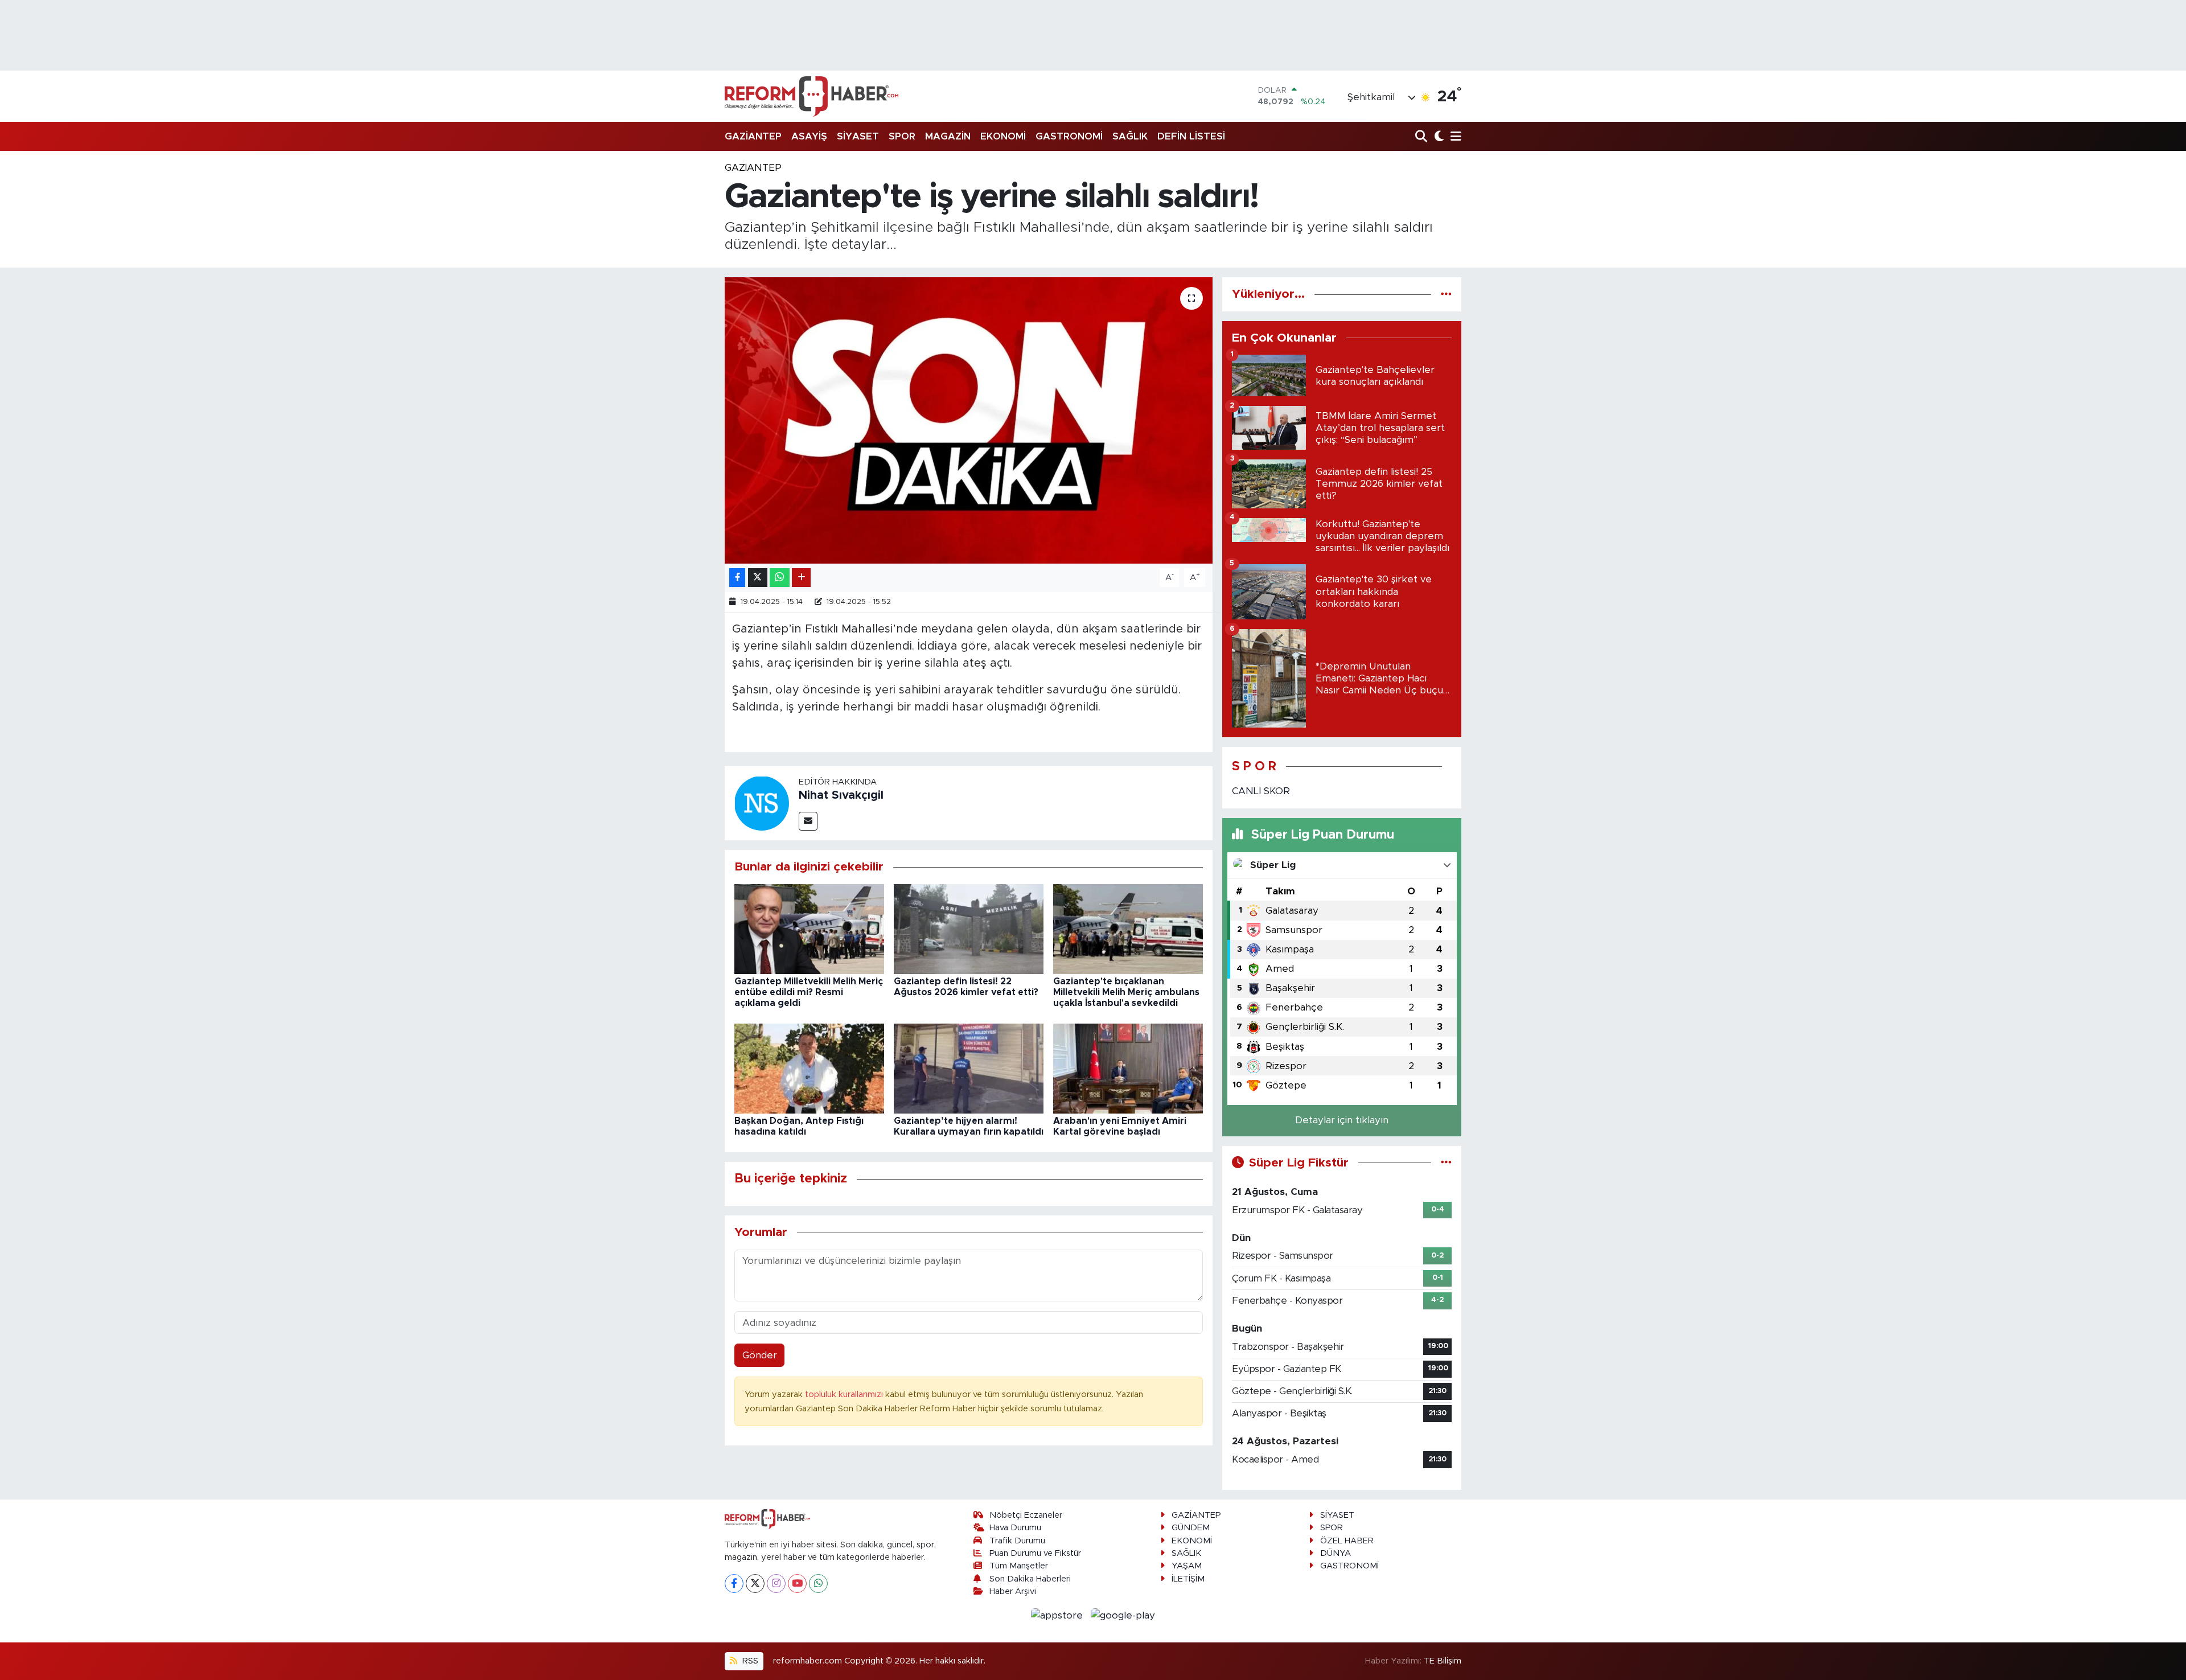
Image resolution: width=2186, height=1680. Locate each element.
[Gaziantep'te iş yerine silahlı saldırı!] (969, 420)
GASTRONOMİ (1069, 136)
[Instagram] (776, 1584)
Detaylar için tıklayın (1342, 1120)
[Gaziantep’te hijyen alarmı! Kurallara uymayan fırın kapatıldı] (969, 1068)
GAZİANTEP (753, 136)
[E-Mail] (808, 821)
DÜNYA (1336, 1553)
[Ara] (1422, 137)
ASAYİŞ (809, 136)
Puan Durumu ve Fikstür (1035, 1553)
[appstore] (1059, 1615)
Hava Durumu (1015, 1528)
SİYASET (858, 136)
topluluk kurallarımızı (845, 1394)
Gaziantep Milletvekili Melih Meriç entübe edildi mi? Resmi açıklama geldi (809, 992)
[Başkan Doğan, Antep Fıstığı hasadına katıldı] (809, 1068)
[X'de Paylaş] (758, 578)
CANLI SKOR (1261, 791)
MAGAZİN (948, 136)
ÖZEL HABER (1347, 1541)
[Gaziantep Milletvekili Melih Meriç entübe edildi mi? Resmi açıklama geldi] (809, 928)
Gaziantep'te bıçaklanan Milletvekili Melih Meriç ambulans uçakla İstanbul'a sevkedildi (1126, 992)
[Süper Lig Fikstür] (1446, 1163)
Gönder (760, 1355)
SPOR (902, 136)
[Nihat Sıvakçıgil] (762, 803)
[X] (755, 1584)
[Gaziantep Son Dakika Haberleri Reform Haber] (811, 96)
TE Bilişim (1443, 1661)
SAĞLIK (1130, 136)
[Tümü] (1446, 294)
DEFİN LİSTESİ (1191, 136)
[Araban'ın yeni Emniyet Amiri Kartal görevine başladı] (1128, 1068)
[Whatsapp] (818, 1584)
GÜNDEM (1191, 1528)
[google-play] (1123, 1615)
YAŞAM (1187, 1566)
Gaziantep (753, 168)
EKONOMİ (1003, 136)
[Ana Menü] (1454, 137)
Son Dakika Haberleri (1030, 1579)
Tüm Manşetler (1019, 1566)
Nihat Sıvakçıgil (841, 795)
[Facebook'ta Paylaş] (737, 578)
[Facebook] (734, 1584)
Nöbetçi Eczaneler (1026, 1515)
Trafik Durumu (1017, 1541)
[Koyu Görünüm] (1438, 137)
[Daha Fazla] (801, 578)
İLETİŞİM (1188, 1579)
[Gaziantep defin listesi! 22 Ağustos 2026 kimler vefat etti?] (969, 928)
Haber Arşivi (1013, 1591)
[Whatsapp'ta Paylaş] (780, 578)
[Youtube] (797, 1584)
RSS (749, 1661)
